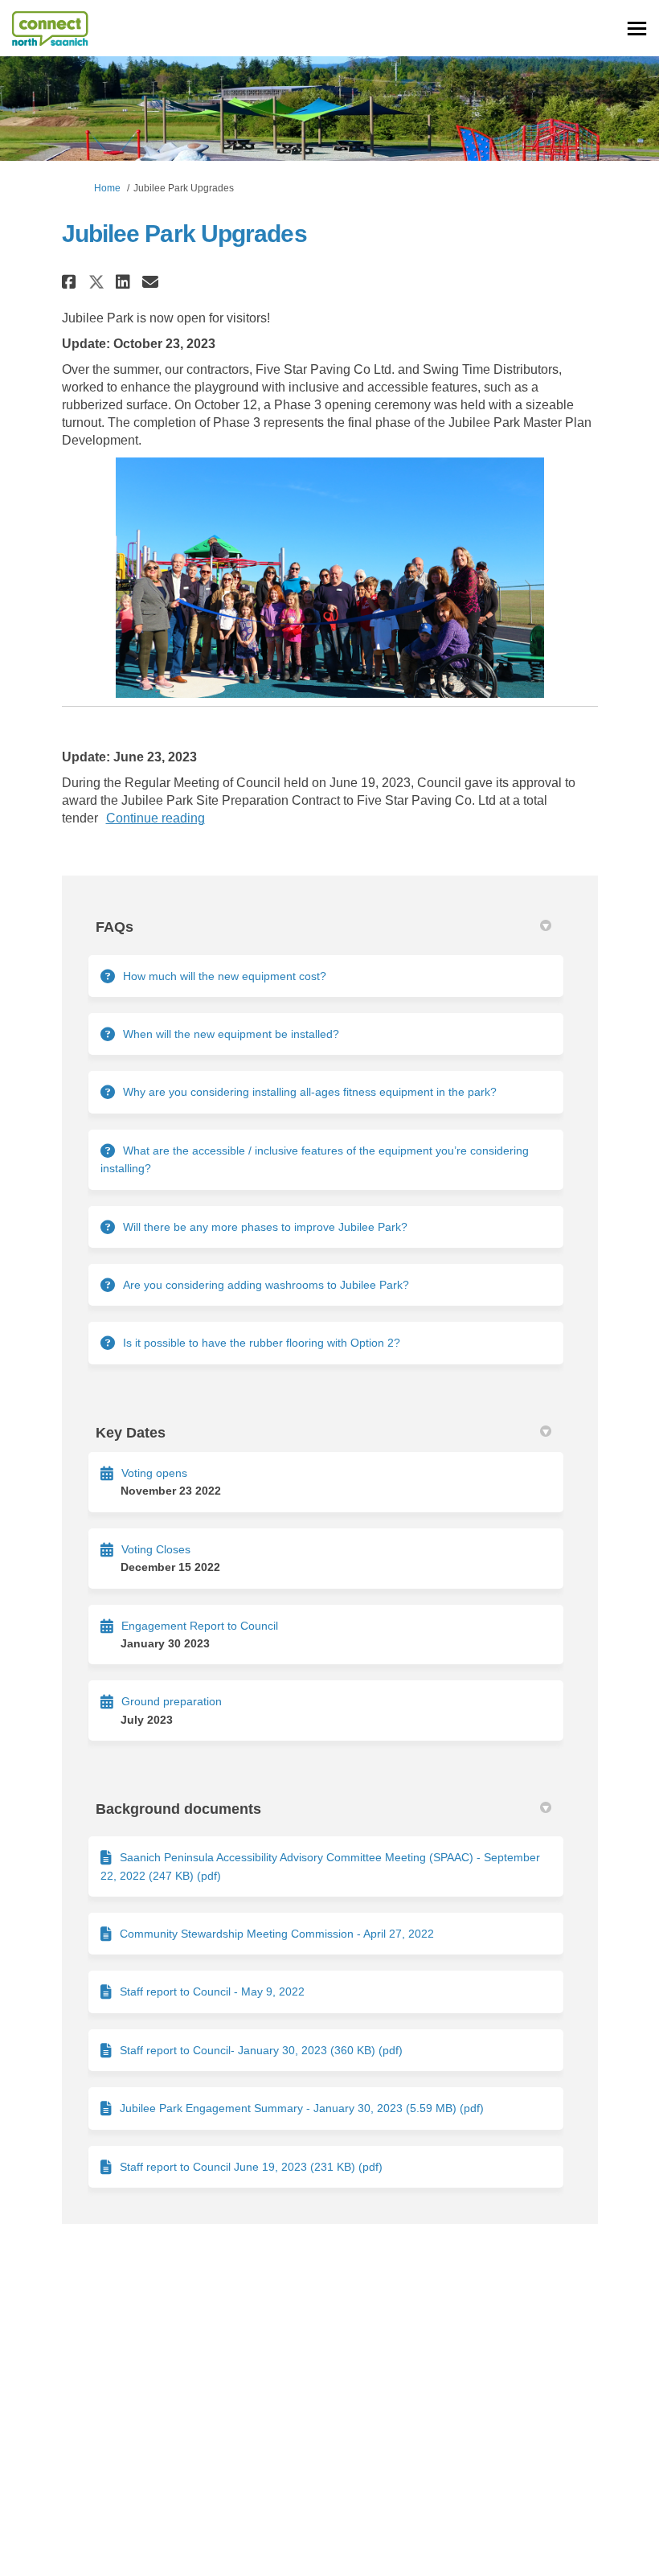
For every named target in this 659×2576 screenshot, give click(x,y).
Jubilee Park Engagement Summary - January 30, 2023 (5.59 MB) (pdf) (302, 2108)
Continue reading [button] (156, 818)
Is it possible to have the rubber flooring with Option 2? (262, 1343)
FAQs (115, 927)
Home (107, 188)
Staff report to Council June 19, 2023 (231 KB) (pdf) (251, 2167)
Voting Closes (156, 1549)
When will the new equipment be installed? (231, 1034)
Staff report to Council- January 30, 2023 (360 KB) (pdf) (261, 2050)
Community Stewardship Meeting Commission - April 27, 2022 (277, 1934)
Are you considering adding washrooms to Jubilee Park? (266, 1285)
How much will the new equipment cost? (225, 976)
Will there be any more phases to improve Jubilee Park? (265, 1227)
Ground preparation (172, 1701)
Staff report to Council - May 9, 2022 (212, 1991)
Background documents (178, 1809)
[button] (71, 282)
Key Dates (131, 1433)
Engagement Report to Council (200, 1626)
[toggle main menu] (637, 29)
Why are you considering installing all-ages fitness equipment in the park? (310, 1092)
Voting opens (154, 1473)
